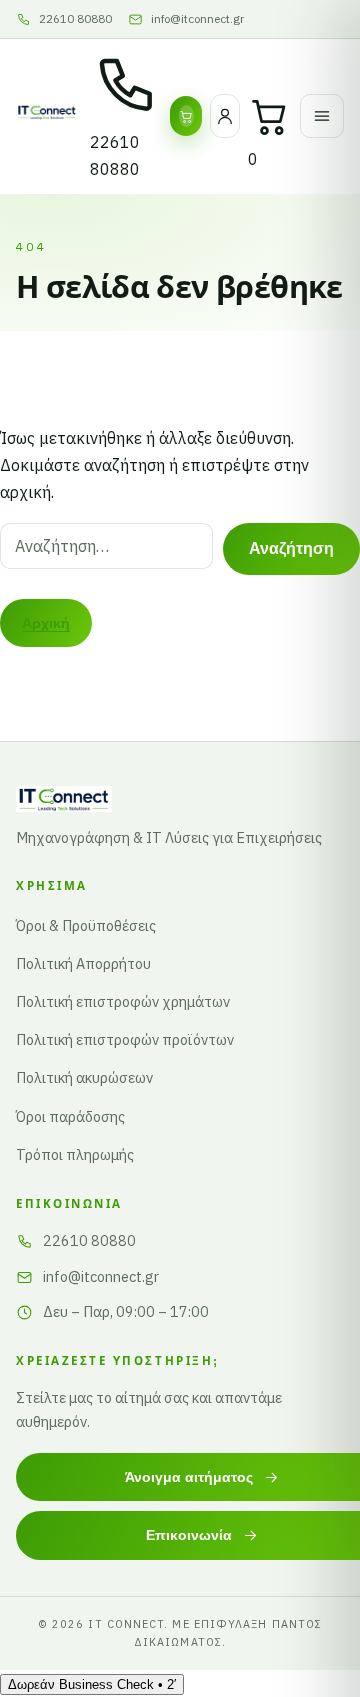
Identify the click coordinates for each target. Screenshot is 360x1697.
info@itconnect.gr (101, 1276)
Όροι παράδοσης (70, 1116)
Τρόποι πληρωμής (75, 1154)
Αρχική (46, 623)
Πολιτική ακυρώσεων (84, 1077)
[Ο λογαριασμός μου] (225, 116)
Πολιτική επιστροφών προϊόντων (125, 1039)
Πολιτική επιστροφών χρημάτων (123, 1001)
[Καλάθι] (270, 116)
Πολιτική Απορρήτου (83, 963)
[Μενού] (322, 116)
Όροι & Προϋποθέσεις (86, 925)
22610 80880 (89, 1240)
